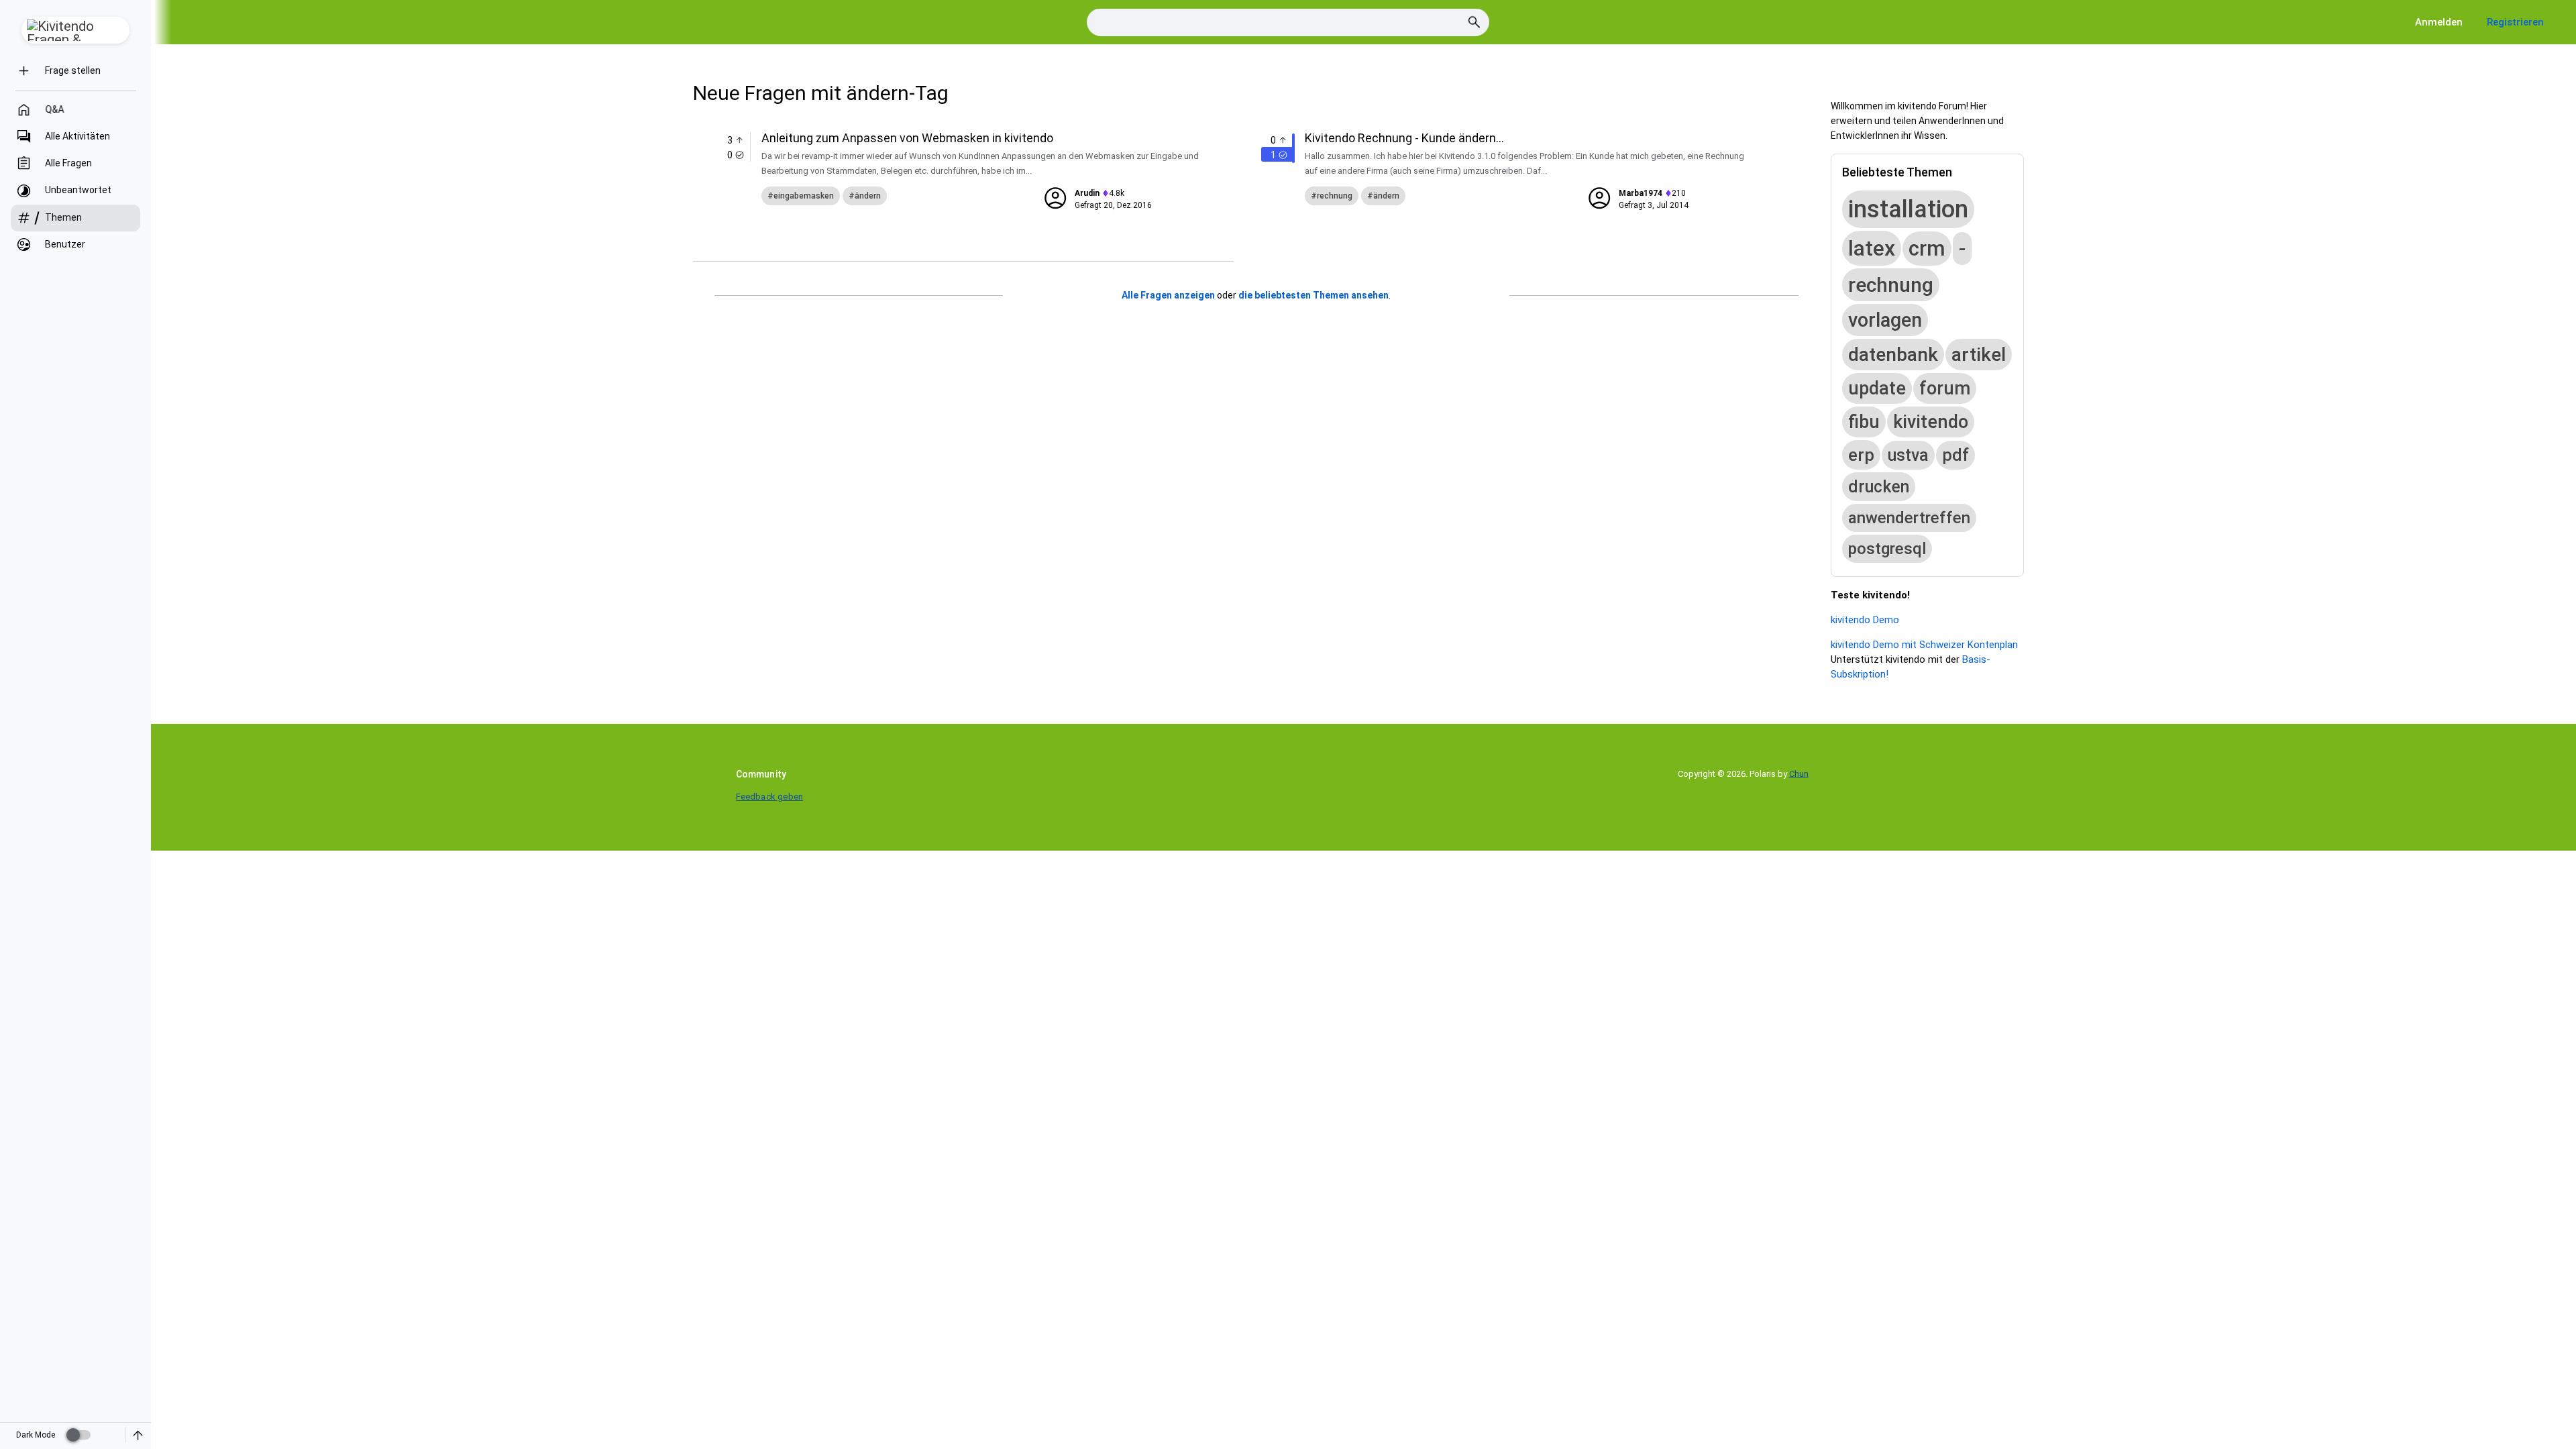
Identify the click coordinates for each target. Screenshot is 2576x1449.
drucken (1879, 487)
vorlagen (1885, 320)
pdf (1955, 455)
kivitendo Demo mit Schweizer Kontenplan (1924, 645)
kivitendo (1931, 422)
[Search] (1474, 22)
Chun (1799, 774)
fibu (1864, 422)
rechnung (1335, 196)
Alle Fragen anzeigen (1168, 295)
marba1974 (1641, 193)
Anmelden (2439, 22)
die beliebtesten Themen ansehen (1313, 295)
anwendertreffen (1909, 518)
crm (1927, 249)
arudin (1087, 193)
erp (1861, 455)
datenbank (1893, 355)
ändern (868, 196)
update (1877, 388)
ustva (1908, 455)
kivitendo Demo (1865, 620)
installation (1908, 209)
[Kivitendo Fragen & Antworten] (75, 30)
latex (1872, 248)
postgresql (1887, 549)
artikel (1979, 355)
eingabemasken (804, 196)
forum (1945, 388)
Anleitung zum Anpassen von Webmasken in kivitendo (907, 138)
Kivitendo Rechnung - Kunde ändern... (1404, 138)
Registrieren (2515, 22)
